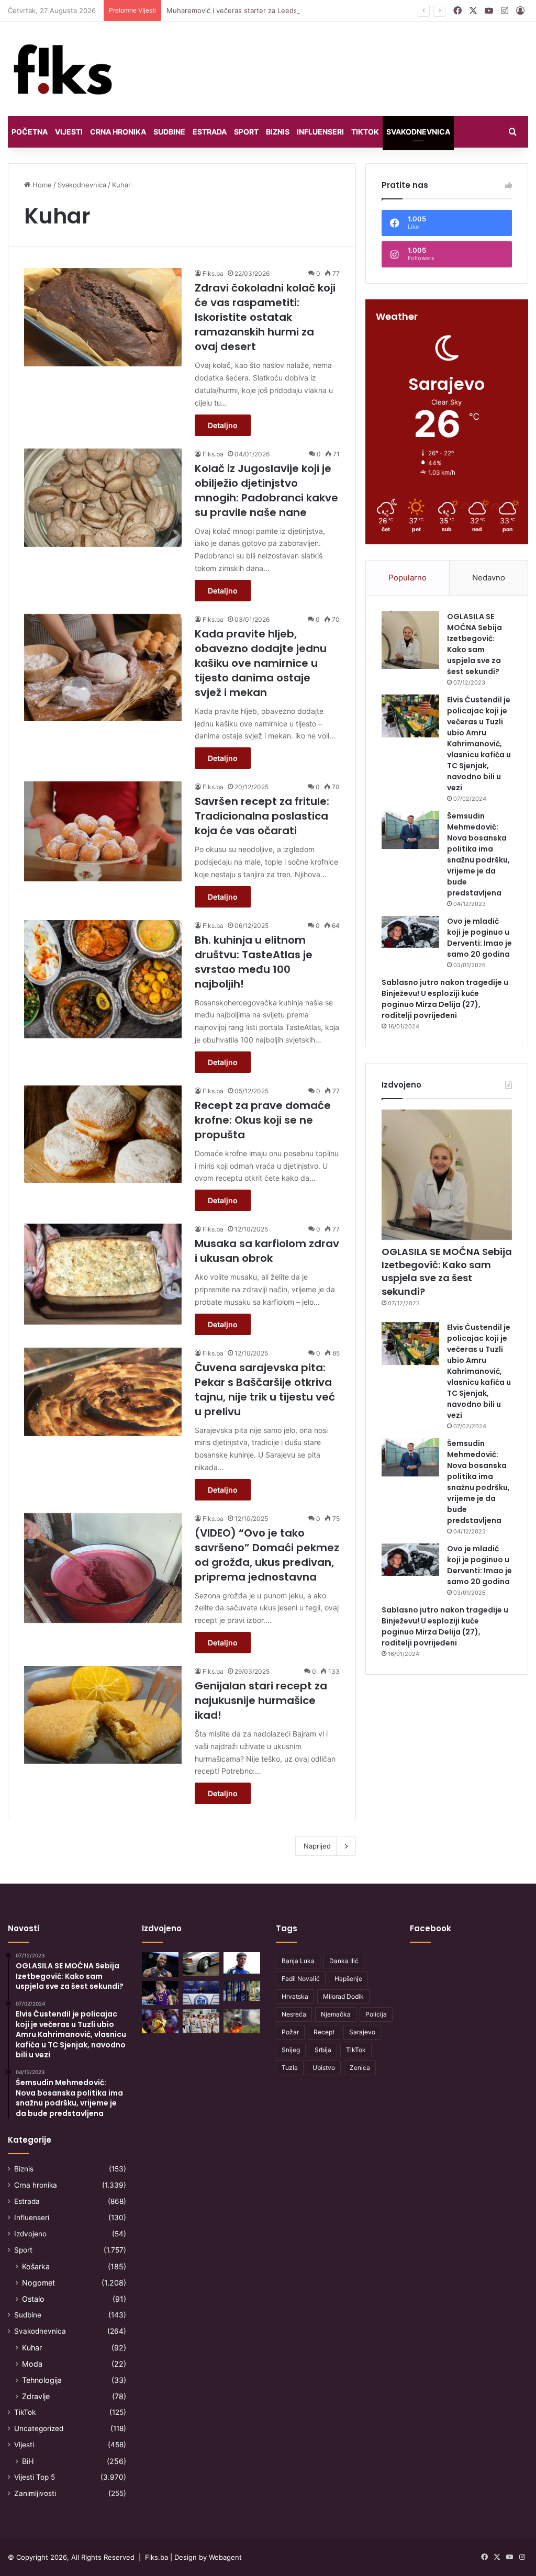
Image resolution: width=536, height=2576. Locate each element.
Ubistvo (324, 2068)
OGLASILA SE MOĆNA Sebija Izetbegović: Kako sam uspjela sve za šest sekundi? (474, 644)
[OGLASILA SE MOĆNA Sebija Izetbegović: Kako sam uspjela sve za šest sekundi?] (410, 640)
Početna (30, 132)
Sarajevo (362, 2032)
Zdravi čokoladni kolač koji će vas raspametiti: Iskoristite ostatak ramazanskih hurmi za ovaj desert (265, 317)
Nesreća (294, 2014)
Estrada (210, 132)
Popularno (407, 578)
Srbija (323, 2050)
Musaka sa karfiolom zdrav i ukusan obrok (267, 1251)
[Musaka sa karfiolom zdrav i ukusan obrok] (103, 1274)
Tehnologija (42, 2380)
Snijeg (291, 2050)
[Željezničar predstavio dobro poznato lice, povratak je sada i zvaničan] (242, 1991)
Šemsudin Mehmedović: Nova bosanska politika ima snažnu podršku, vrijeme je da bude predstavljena (478, 854)
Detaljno (223, 425)
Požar (290, 2032)
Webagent (225, 2557)
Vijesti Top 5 (35, 2477)
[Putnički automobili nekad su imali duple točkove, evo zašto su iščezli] (201, 1964)
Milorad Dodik (343, 1996)
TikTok (365, 132)
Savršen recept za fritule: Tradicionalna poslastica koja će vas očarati (262, 816)
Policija (376, 2014)
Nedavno (489, 578)
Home (41, 185)
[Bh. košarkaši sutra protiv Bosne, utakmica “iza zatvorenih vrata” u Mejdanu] (201, 2021)
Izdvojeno (30, 2234)
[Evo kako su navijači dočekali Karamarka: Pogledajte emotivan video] (201, 1993)
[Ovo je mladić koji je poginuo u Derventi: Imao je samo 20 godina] (410, 932)
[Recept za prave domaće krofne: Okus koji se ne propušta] (103, 1134)
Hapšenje (348, 1979)
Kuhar (32, 2348)
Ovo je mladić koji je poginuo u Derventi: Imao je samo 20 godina (479, 938)
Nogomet (38, 2283)
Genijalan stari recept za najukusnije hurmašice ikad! (261, 1700)
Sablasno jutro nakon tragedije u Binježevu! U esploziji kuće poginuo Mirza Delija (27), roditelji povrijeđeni (445, 999)
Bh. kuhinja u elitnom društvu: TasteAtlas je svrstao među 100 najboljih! (254, 962)
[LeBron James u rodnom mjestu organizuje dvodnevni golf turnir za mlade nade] (160, 1964)
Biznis (278, 132)
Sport (246, 132)
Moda (32, 2364)
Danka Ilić (344, 1961)
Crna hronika (118, 132)
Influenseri (320, 132)
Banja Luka (298, 1961)
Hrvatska (295, 1996)
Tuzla (290, 2068)
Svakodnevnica (418, 132)
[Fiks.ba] (63, 69)
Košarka (36, 2266)
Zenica (360, 2068)
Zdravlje (36, 2396)
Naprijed (317, 1846)
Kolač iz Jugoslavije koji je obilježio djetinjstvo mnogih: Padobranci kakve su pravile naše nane (266, 490)
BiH (28, 2461)
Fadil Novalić (301, 1979)
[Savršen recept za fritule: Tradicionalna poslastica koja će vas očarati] (103, 831)
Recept (324, 2032)
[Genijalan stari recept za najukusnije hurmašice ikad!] (103, 1715)
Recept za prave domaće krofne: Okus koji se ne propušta (263, 1120)
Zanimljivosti (35, 2493)
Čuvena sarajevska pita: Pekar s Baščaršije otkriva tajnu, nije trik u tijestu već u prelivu (265, 1390)
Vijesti (69, 132)
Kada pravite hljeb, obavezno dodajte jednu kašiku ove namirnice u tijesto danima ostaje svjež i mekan (261, 663)
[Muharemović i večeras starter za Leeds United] (242, 1963)
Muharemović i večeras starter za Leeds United (244, 10)
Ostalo (33, 2299)
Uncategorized (39, 2428)
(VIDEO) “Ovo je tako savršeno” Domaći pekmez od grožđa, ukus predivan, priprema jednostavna (267, 1555)
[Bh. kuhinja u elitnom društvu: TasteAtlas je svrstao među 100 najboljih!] (103, 979)
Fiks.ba (213, 273)
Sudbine (169, 132)
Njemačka (336, 2014)
